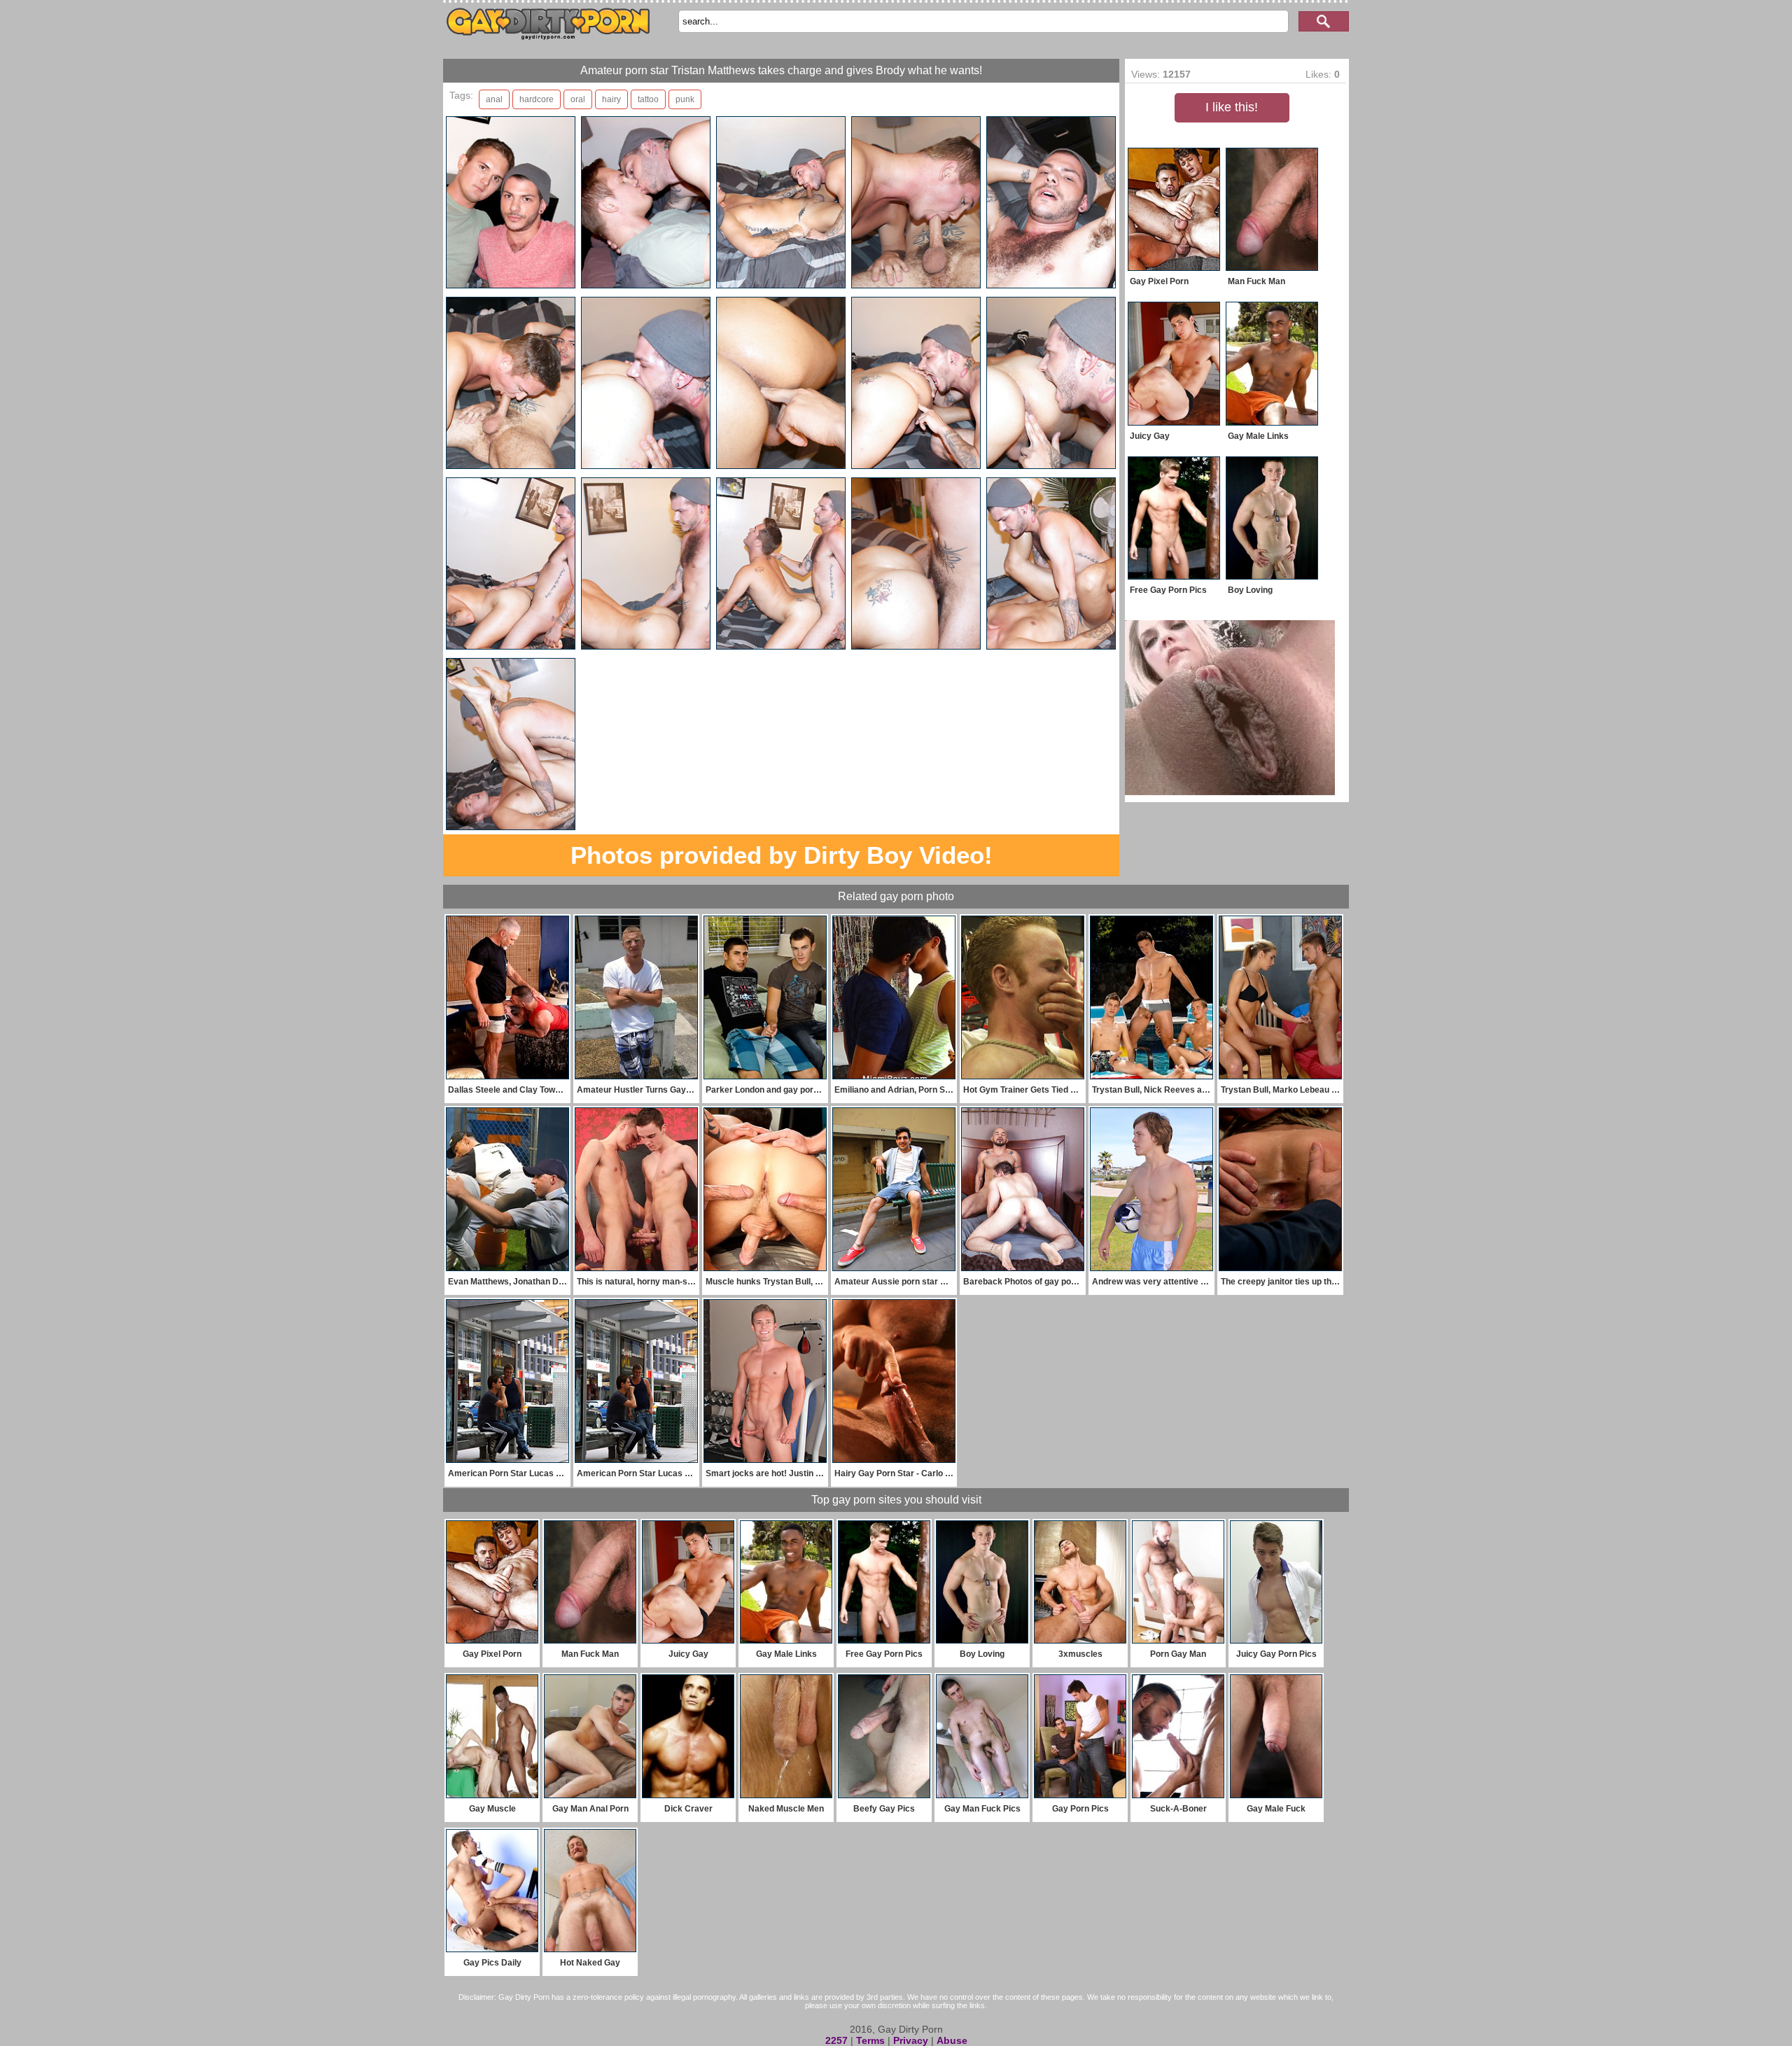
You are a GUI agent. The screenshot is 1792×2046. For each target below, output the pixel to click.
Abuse (952, 2040)
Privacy (911, 2040)
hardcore (537, 99)
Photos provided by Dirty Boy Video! (782, 855)
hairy (611, 99)
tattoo (648, 99)
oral (578, 99)
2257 (836, 2040)
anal (494, 99)
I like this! (1232, 107)
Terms (870, 2040)
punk (685, 99)
